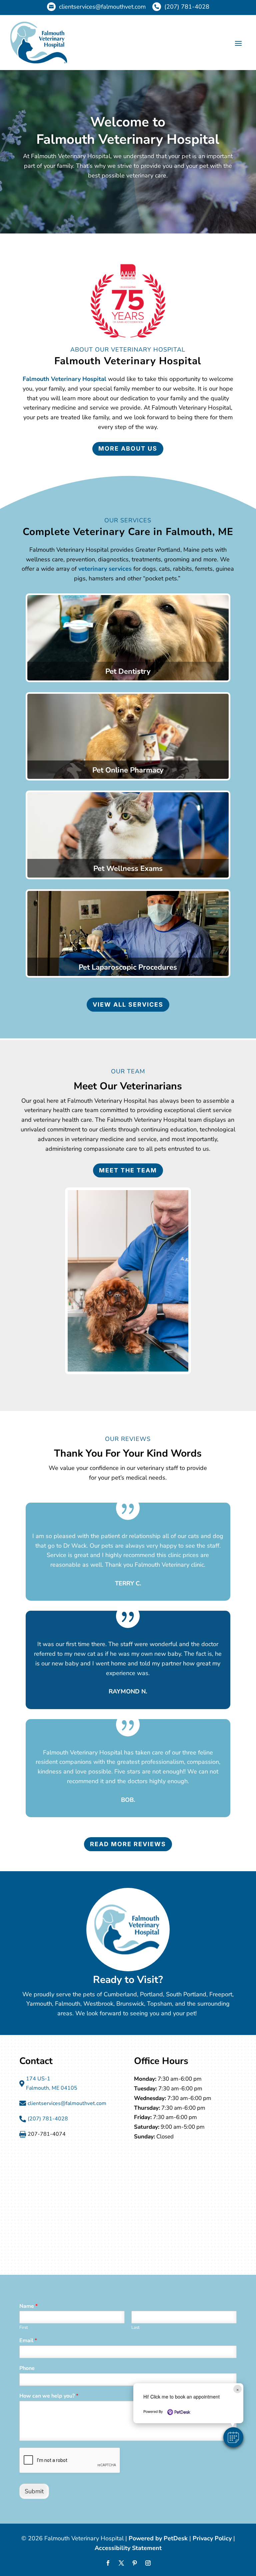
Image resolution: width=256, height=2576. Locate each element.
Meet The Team (128, 1170)
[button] (233, 2437)
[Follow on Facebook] (108, 2563)
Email (28, 2341)
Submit (34, 2491)
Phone (27, 2368)
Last (135, 2328)
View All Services (128, 1004)
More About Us (128, 448)
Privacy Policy (212, 2538)
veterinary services (105, 569)
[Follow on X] (121, 2563)
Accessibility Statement (128, 2548)
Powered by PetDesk (158, 2538)
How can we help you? (49, 2396)
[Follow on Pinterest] (135, 2563)
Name (28, 2306)
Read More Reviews (128, 1844)
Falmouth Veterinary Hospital (64, 379)
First (24, 2328)
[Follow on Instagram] (148, 2563)
